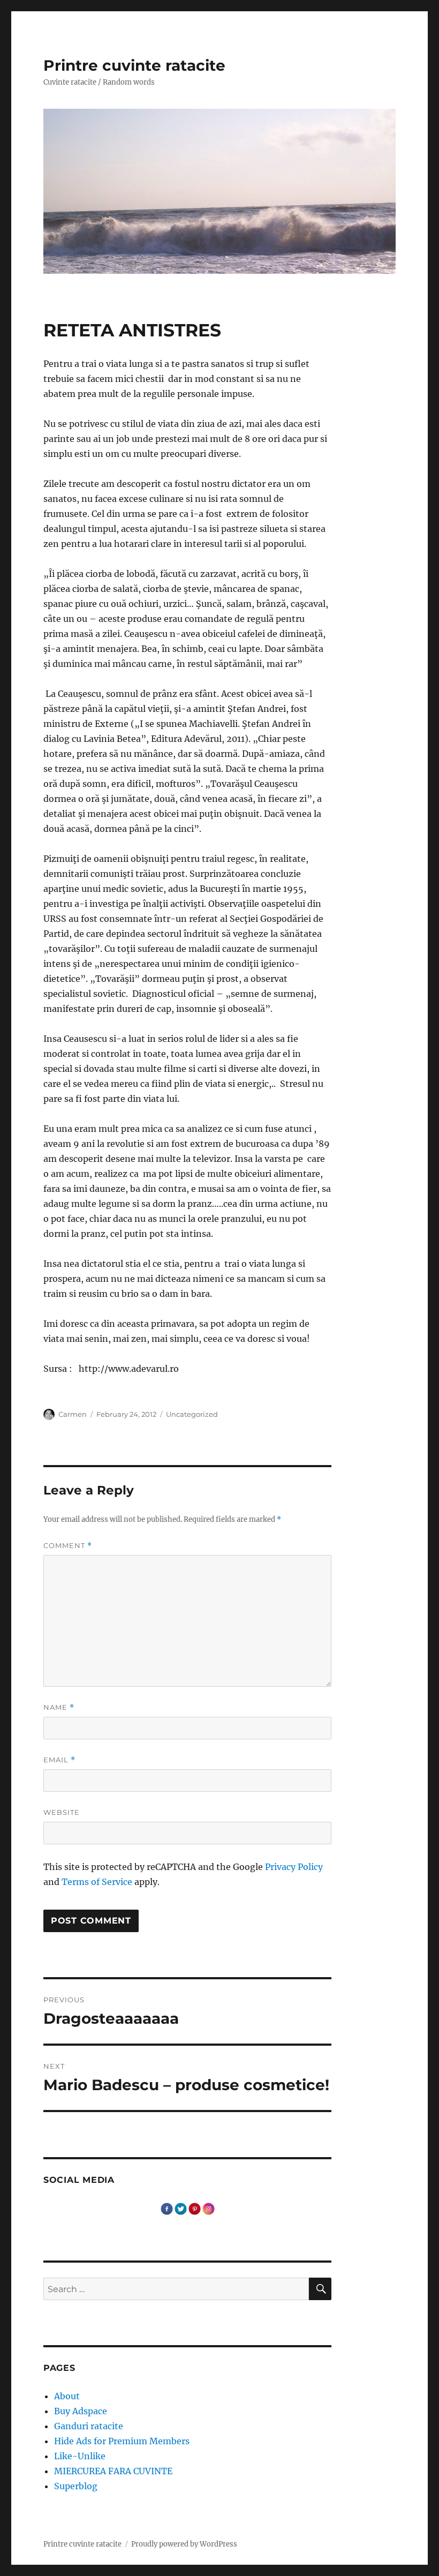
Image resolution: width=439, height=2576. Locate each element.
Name (59, 1707)
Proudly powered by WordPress (184, 2544)
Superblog (76, 2486)
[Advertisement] (190, 1402)
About (67, 2396)
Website (62, 1812)
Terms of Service (97, 1882)
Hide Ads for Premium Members (122, 2441)
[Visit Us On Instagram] (208, 2208)
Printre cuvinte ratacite (134, 65)
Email (59, 1760)
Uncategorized (192, 1414)
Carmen (73, 1414)
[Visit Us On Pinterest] (194, 2208)
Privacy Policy (294, 1867)
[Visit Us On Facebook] (166, 2208)
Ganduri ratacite (89, 2426)
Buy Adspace (81, 2411)
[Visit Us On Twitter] (180, 2208)
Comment (68, 1546)
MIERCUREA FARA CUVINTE (113, 2471)
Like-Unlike (80, 2456)
